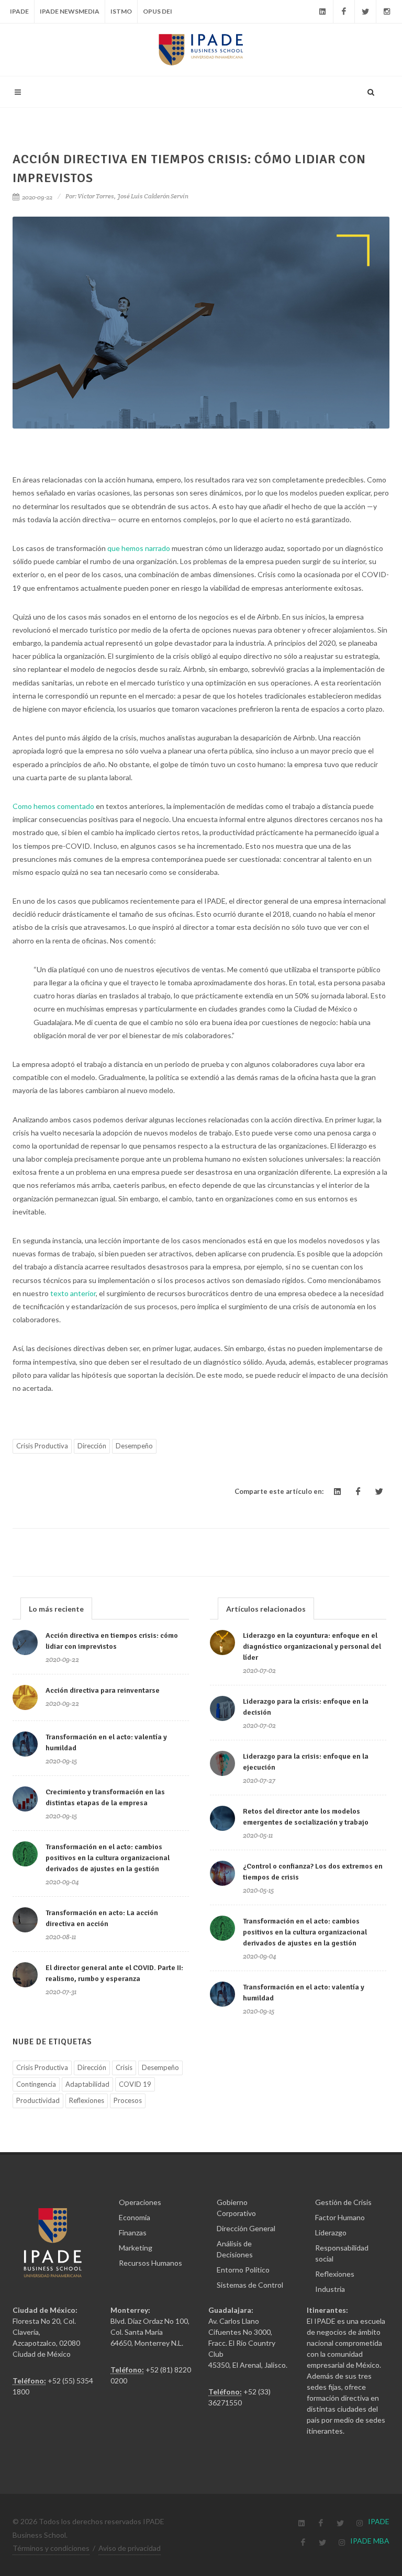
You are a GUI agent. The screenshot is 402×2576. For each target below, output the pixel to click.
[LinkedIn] (322, 12)
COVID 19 (135, 2084)
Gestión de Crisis (343, 2202)
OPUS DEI (158, 11)
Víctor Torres (96, 196)
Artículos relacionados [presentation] (266, 1609)
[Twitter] (365, 12)
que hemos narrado (139, 548)
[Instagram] (387, 12)
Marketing (136, 2248)
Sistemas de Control (250, 2285)
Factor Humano (340, 2217)
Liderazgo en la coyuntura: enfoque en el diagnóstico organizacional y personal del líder (312, 1646)
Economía (135, 2217)
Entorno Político (243, 2270)
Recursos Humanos (150, 2263)
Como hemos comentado (53, 806)
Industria (330, 2289)
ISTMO (121, 11)
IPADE (19, 11)
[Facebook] (344, 12)
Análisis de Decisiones (235, 2249)
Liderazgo (331, 2232)
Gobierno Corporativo (236, 2208)
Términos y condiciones (51, 2548)
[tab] (56, 1608)
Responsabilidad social (342, 2253)
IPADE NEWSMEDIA (70, 11)
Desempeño (134, 1446)
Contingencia (36, 2084)
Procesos (128, 2100)
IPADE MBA (370, 2541)
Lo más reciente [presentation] (56, 1609)
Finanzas (133, 2232)
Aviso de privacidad (130, 2548)
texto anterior (73, 1293)
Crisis (124, 2067)
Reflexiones (87, 2100)
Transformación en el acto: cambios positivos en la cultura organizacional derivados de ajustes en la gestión (108, 1858)
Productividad (38, 2100)
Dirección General (246, 2228)
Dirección (92, 1446)
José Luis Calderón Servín (153, 196)
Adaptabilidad (87, 2084)
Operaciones (140, 2202)
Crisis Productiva (42, 1446)
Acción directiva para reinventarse (103, 1690)
